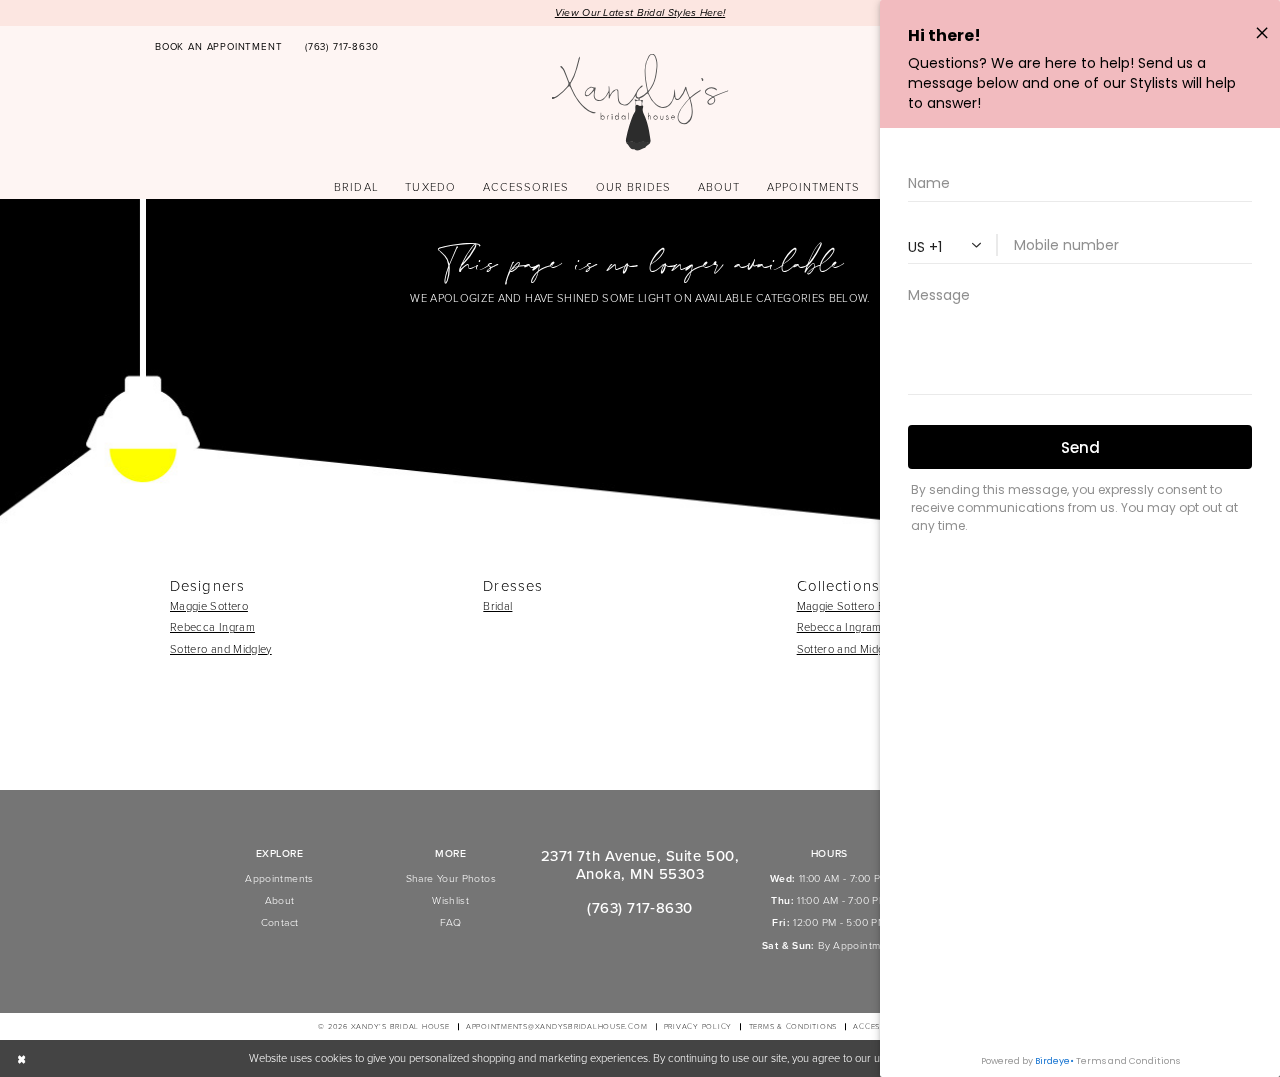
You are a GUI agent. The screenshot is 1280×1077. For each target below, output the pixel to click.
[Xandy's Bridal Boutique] (640, 102)
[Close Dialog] (22, 1059)
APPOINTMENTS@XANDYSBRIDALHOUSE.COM (556, 1026)
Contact (280, 922)
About (280, 900)
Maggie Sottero (209, 606)
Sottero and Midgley (221, 649)
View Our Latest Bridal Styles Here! (640, 12)
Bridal (497, 606)
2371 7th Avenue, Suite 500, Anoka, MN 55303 (640, 865)
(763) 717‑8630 (639, 908)
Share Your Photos (451, 878)
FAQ (451, 922)
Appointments (279, 878)
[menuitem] (219, 47)
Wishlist (450, 900)
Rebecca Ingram (212, 627)
